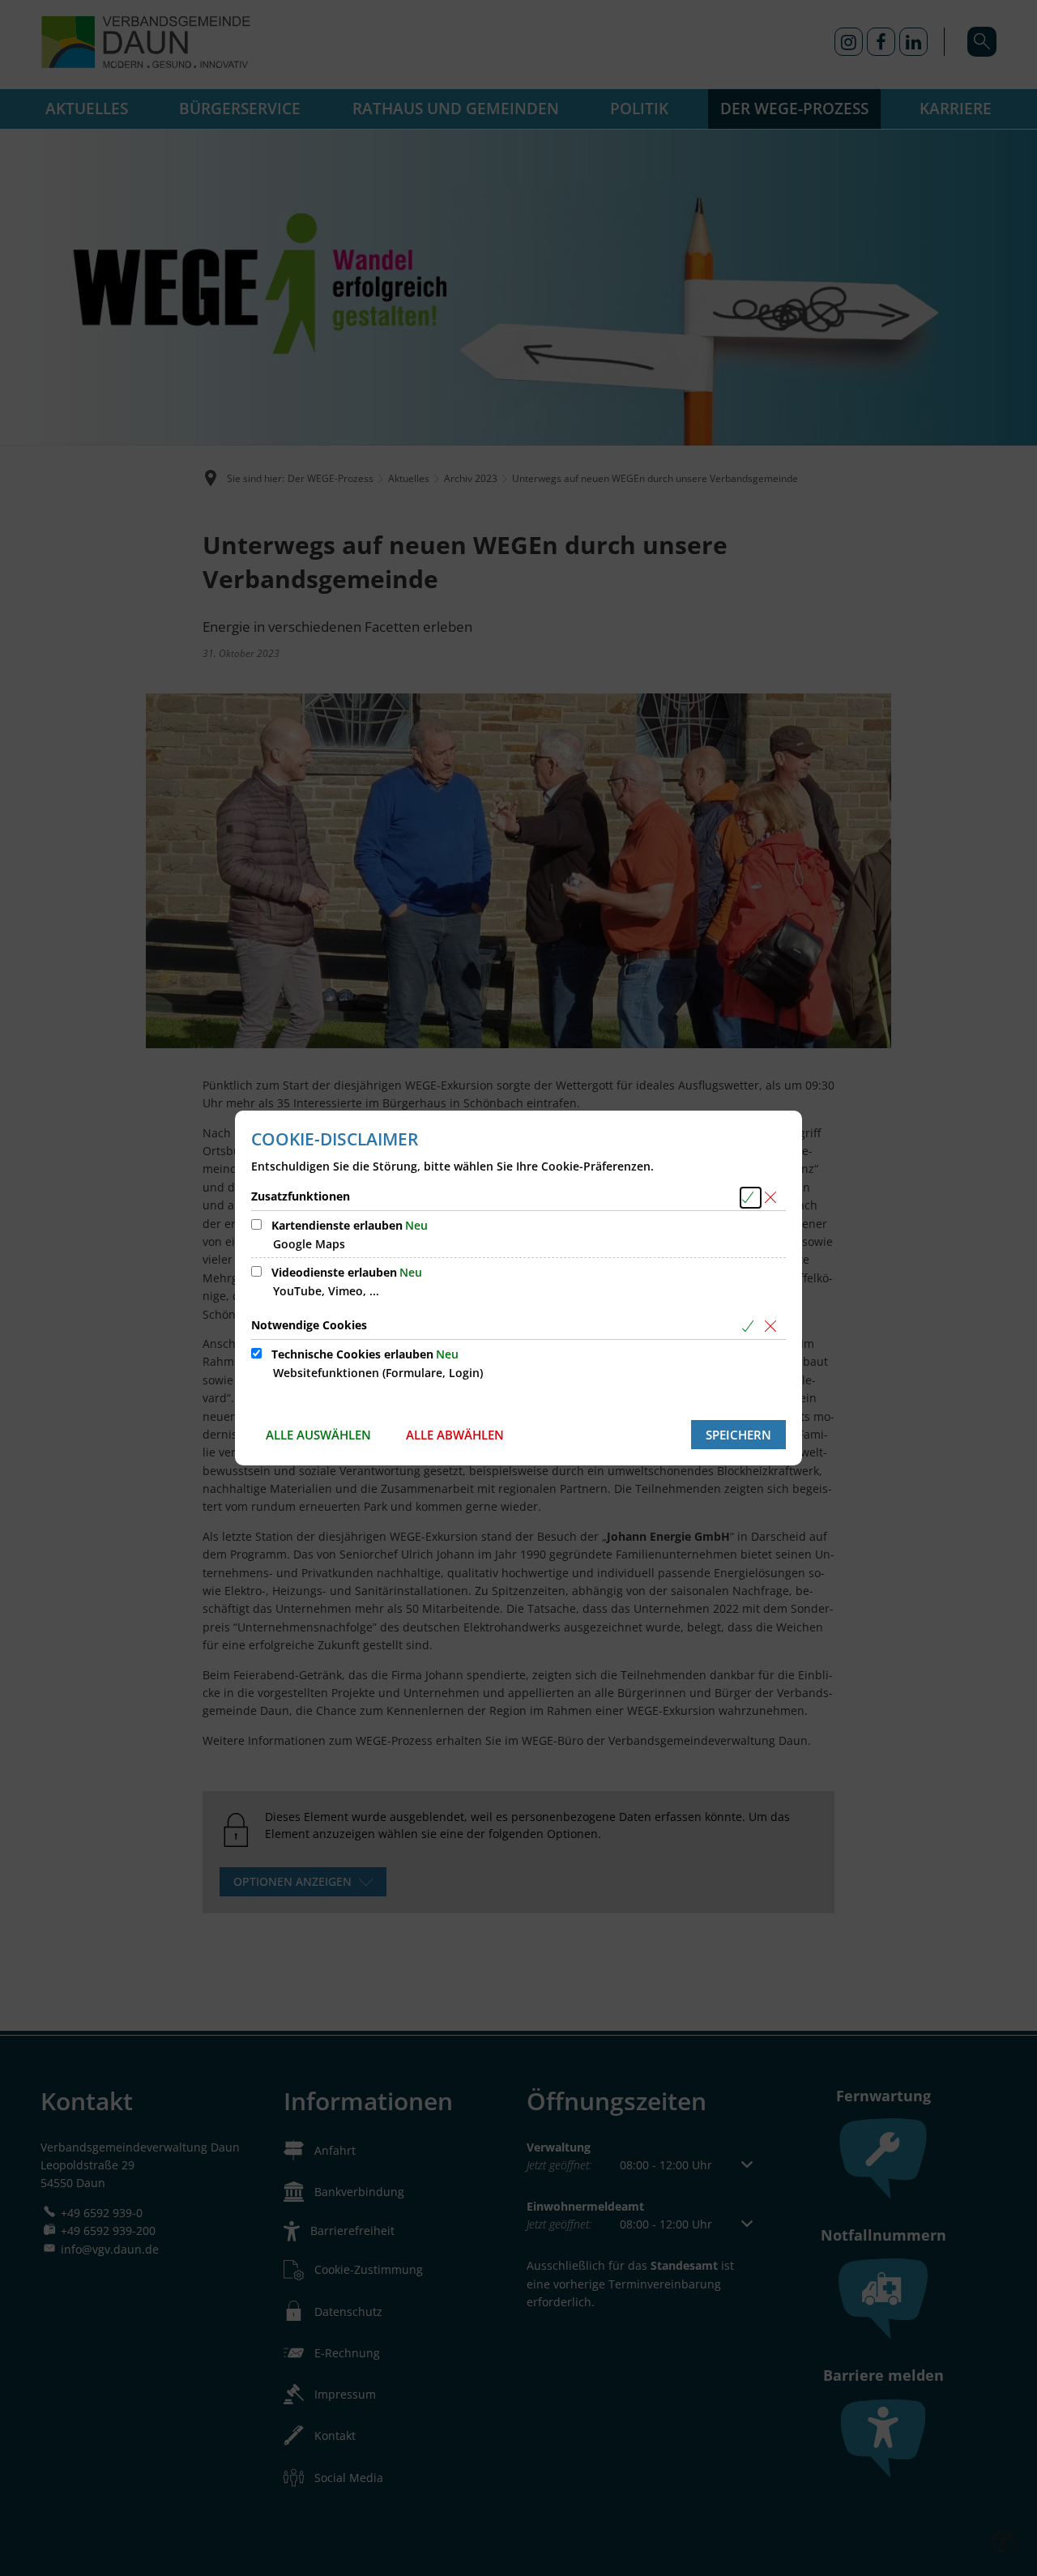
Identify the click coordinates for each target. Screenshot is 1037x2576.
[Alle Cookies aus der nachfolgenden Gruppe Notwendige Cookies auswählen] (751, 1326)
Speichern (738, 1435)
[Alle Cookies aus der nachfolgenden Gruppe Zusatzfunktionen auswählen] (751, 1198)
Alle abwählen (455, 1435)
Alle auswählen (318, 1435)
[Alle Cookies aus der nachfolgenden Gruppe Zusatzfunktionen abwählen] (773, 1198)
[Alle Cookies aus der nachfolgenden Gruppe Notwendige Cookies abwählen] (773, 1326)
